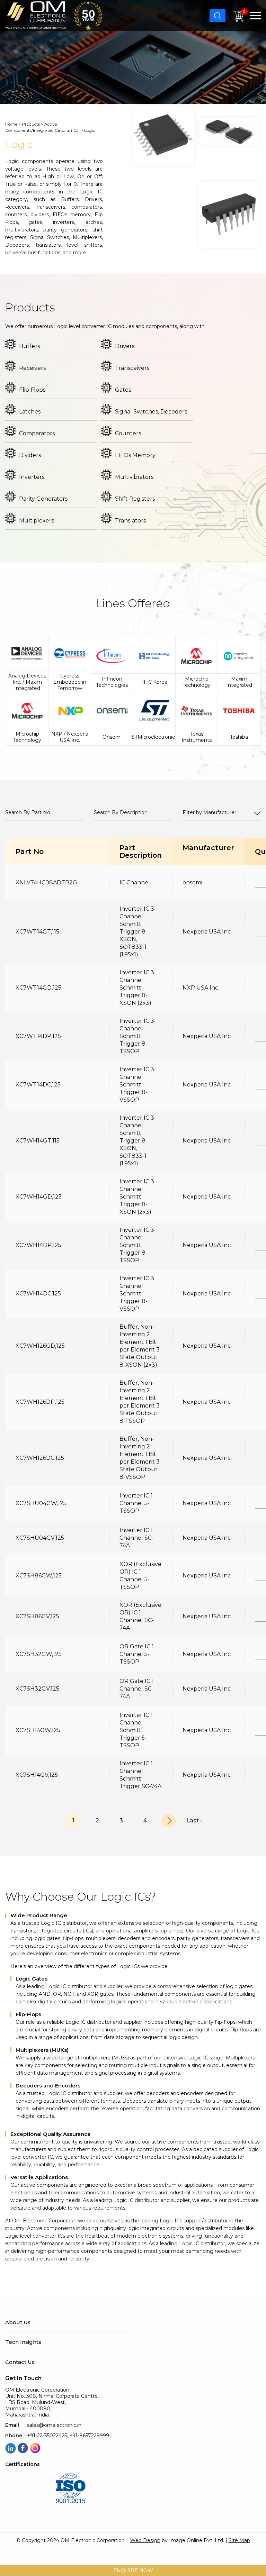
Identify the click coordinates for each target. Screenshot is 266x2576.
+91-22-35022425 (47, 2436)
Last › (194, 1821)
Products (31, 124)
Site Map (239, 2540)
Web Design (145, 2540)
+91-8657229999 (89, 2436)
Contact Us (20, 2362)
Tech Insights (23, 2342)
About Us (18, 2322)
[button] (255, 16)
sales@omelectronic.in (54, 2425)
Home (11, 124)
